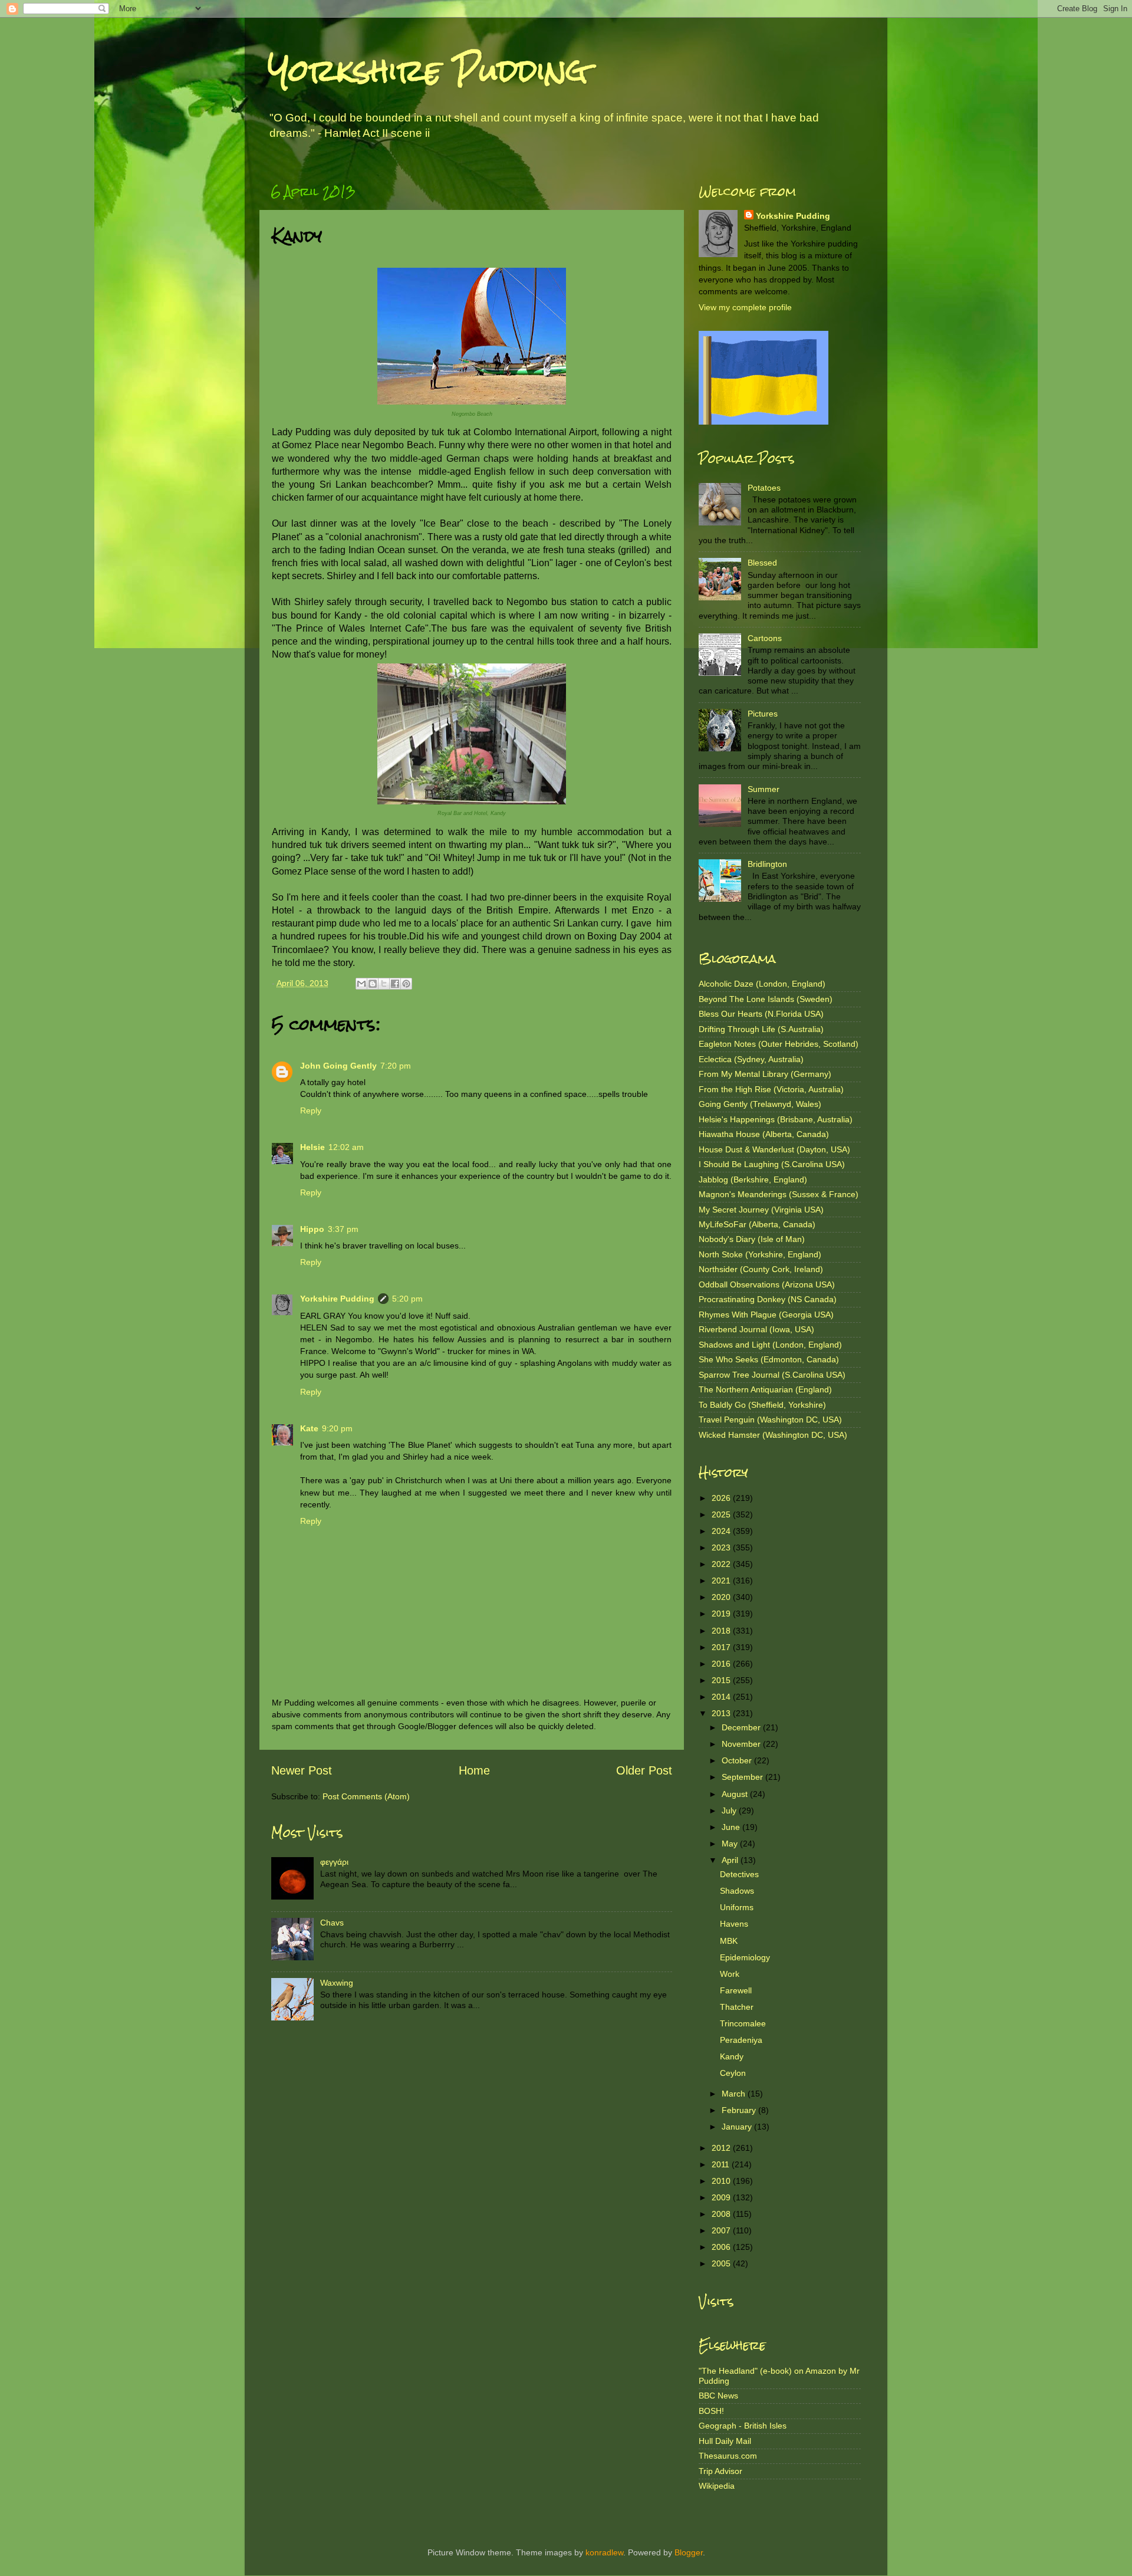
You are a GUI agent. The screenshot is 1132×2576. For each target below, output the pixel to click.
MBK (729, 1941)
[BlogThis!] (373, 984)
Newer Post (302, 1770)
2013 (722, 1713)
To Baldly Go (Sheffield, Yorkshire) (762, 1405)
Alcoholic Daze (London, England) (762, 984)
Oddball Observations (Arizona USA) (767, 1284)
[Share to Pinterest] (406, 984)
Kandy (732, 2056)
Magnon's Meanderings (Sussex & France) (779, 1194)
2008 (722, 2214)
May (731, 1844)
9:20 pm (337, 1428)
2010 (722, 2181)
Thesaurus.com (728, 2456)
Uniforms (737, 1907)
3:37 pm (343, 1229)
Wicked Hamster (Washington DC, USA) (773, 1435)
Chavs (332, 1923)
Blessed (762, 563)
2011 (722, 2164)
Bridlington (767, 864)
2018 (722, 1631)
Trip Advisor (720, 2471)
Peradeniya (741, 2040)
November (742, 1744)
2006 (722, 2247)
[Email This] (361, 984)
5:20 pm (407, 1299)
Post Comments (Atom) (366, 1796)
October (738, 1760)
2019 (722, 1614)
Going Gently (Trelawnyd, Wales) (760, 1104)
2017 (722, 1647)
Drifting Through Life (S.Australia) (761, 1029)
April (731, 1860)
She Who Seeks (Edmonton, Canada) (769, 1359)
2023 (722, 1547)
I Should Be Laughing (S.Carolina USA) (772, 1164)
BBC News (718, 2396)
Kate (309, 1428)
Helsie (312, 1147)
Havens (734, 1924)
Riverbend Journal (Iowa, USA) (756, 1329)
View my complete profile (745, 307)
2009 (722, 2197)
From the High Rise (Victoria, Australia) (771, 1089)
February (740, 2110)
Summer (764, 789)
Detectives (739, 1874)
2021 (722, 1581)
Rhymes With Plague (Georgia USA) (766, 1315)
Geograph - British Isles (743, 2426)
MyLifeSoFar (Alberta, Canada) (757, 1224)
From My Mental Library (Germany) (765, 1074)
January (738, 2127)
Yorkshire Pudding (428, 70)
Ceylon (733, 2073)
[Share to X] (384, 984)
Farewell (736, 1990)
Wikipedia (717, 2486)
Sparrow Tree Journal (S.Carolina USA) (772, 1375)
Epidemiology (745, 1957)
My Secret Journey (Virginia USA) (761, 1210)
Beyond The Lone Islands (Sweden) (766, 999)
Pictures (763, 714)
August (736, 1794)
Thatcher (737, 2007)
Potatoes (764, 488)
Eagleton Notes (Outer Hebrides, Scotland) (779, 1044)
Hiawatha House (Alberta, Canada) (764, 1134)
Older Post (644, 1770)
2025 (722, 1514)
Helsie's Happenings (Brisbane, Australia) (776, 1119)
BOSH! (711, 2411)
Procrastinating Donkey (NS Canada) (768, 1299)
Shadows (737, 1891)
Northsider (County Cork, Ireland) (761, 1269)
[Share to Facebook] (395, 984)
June (732, 1827)
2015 (722, 1680)
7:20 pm (396, 1066)
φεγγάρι (334, 1862)
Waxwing (337, 1983)
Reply (311, 1110)
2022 (722, 1564)
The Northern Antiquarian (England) (765, 1389)
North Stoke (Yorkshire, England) (760, 1254)
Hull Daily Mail (725, 2441)
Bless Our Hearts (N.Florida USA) (761, 1014)
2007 (722, 2230)
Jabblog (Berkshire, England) (753, 1179)
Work (730, 1974)
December (742, 1727)
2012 (722, 2148)
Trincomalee (743, 2023)
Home (474, 1770)
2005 (722, 2263)
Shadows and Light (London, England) (770, 1345)
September (743, 1777)
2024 (722, 1531)
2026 (722, 1498)
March (735, 2094)
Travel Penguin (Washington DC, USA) (770, 1420)
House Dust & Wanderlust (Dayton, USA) (774, 1149)
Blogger (689, 2552)
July (730, 1811)
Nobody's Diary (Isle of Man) (752, 1239)
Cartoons (765, 638)
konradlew (604, 2552)
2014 (722, 1697)
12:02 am (346, 1147)
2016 (722, 1664)
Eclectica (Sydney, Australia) (751, 1059)
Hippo (312, 1229)
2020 (722, 1597)
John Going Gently (338, 1066)
